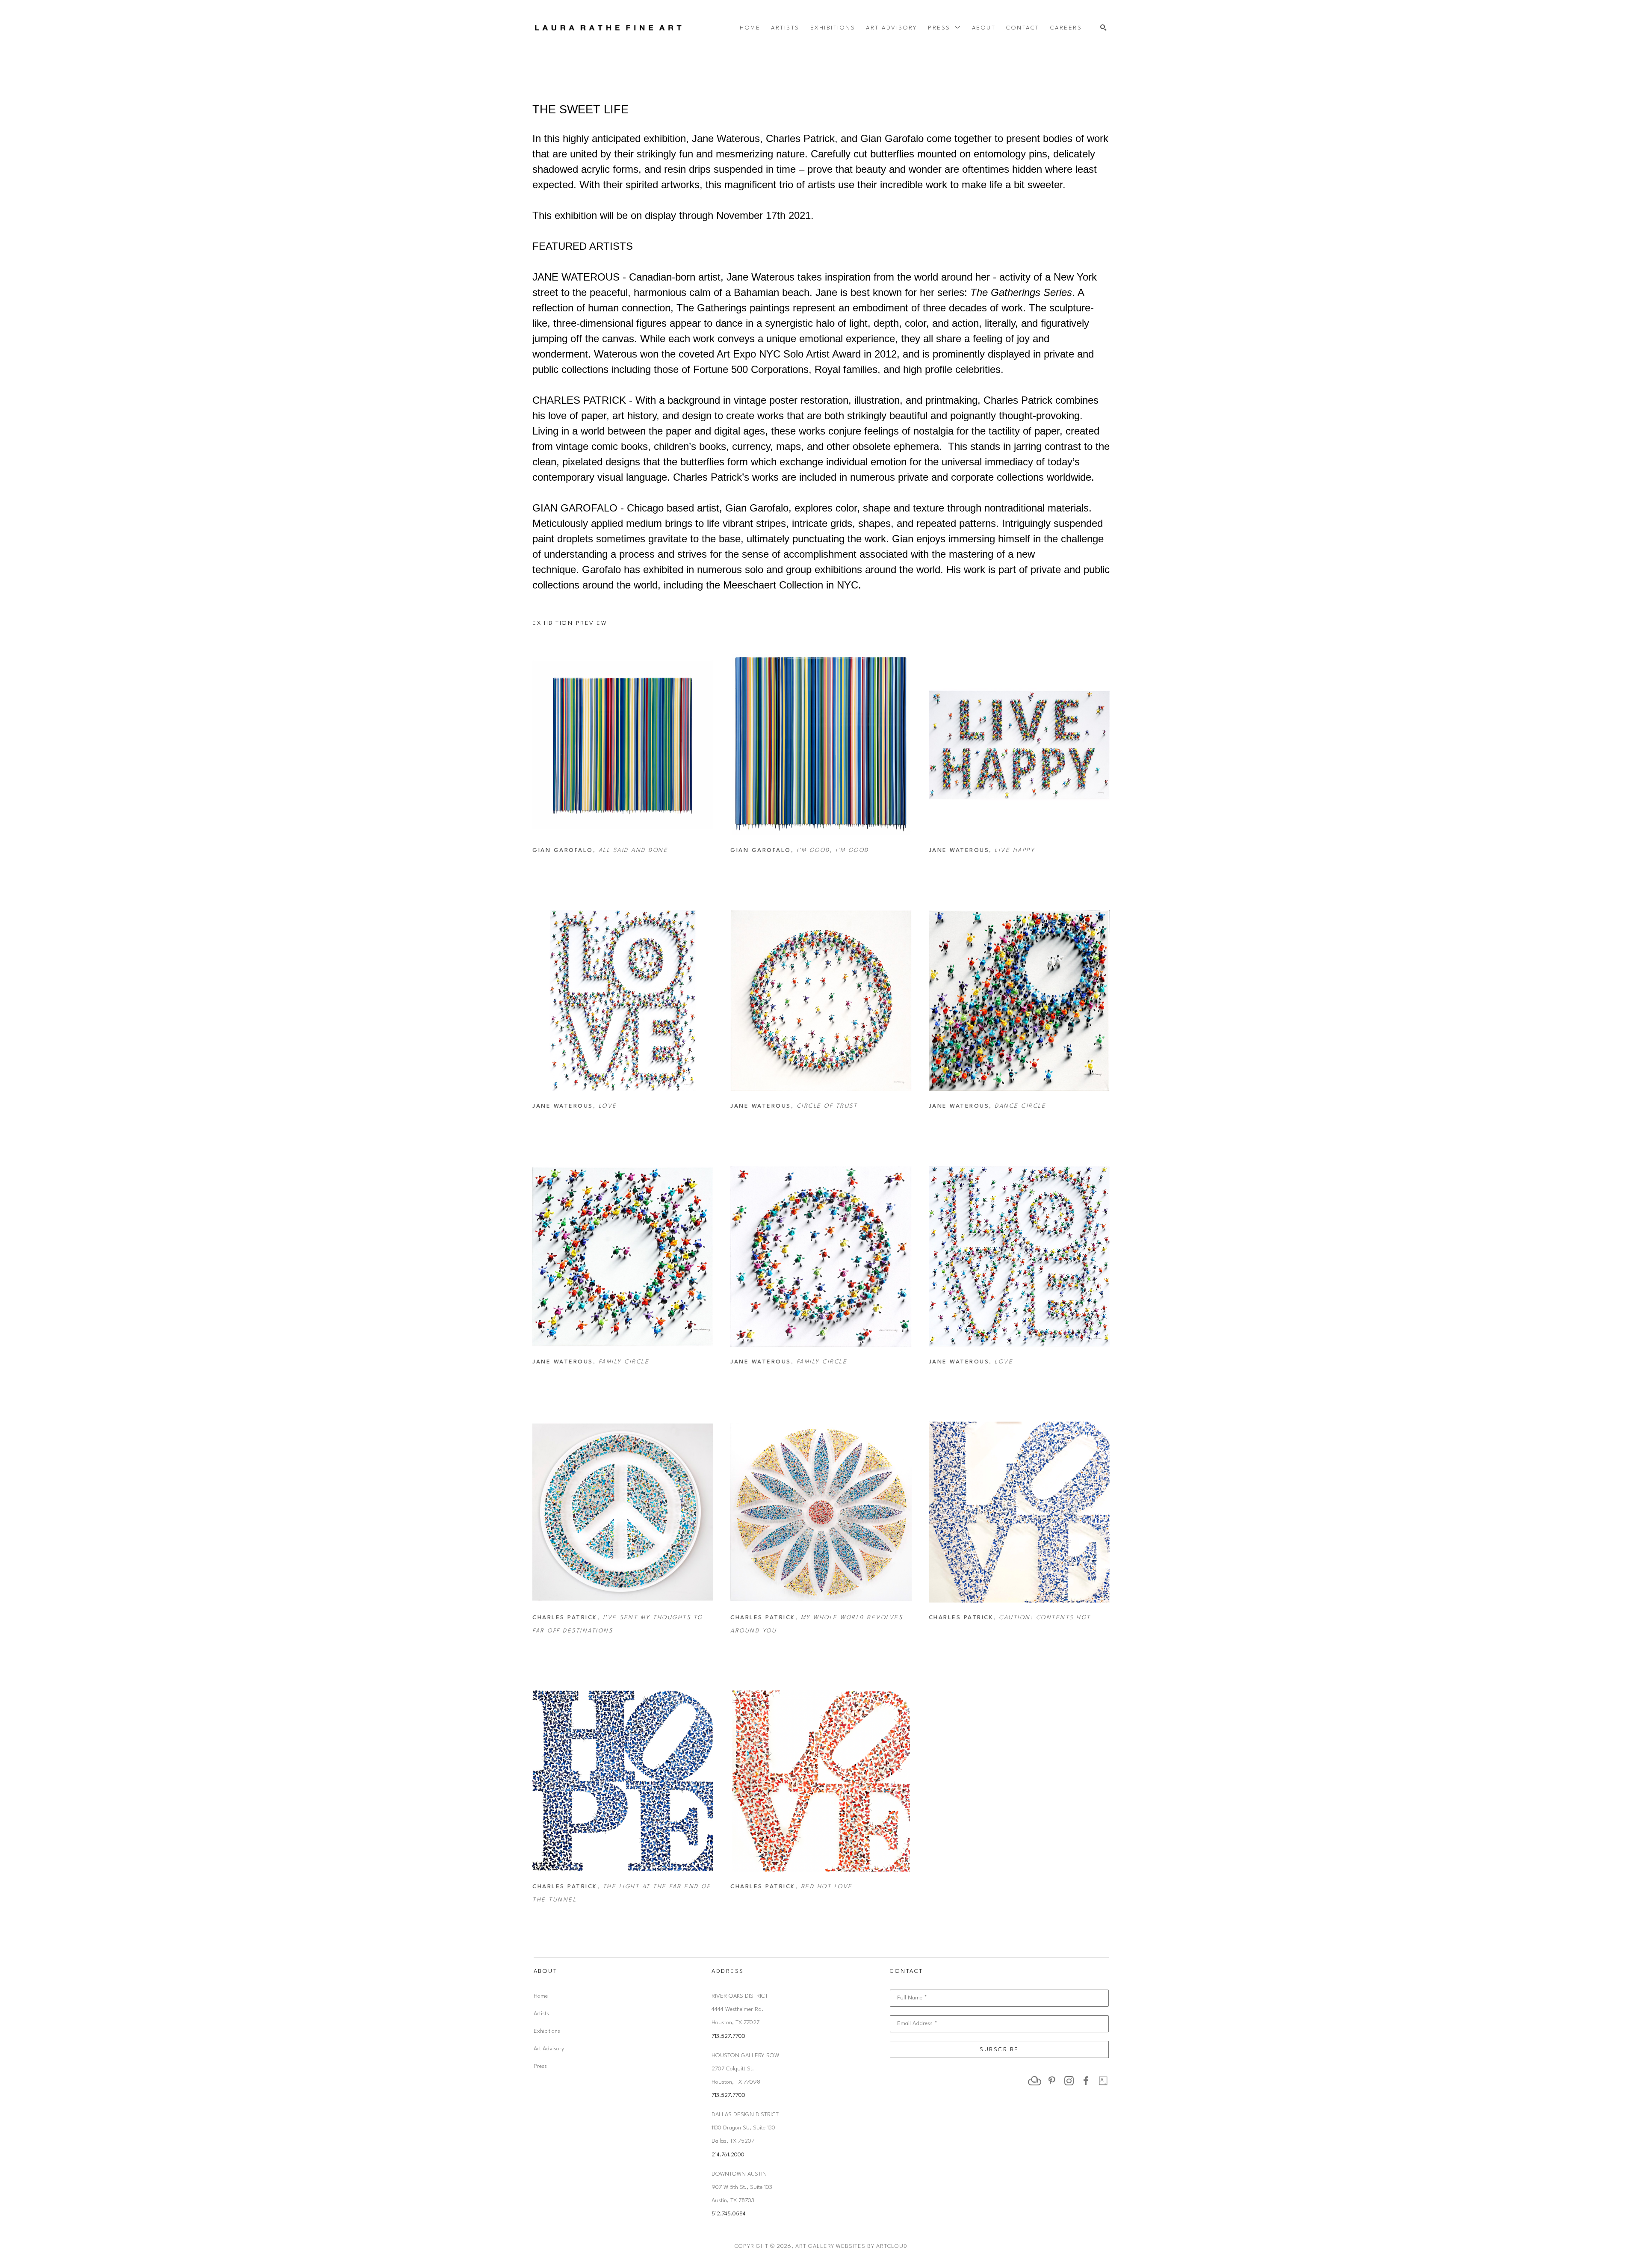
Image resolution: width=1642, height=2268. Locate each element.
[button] (945, 28)
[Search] (1103, 28)
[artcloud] (1035, 2081)
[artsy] (1103, 2081)
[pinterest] (1052, 2081)
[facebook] (1086, 2081)
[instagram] (1069, 2081)
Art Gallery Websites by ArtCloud (851, 2246)
